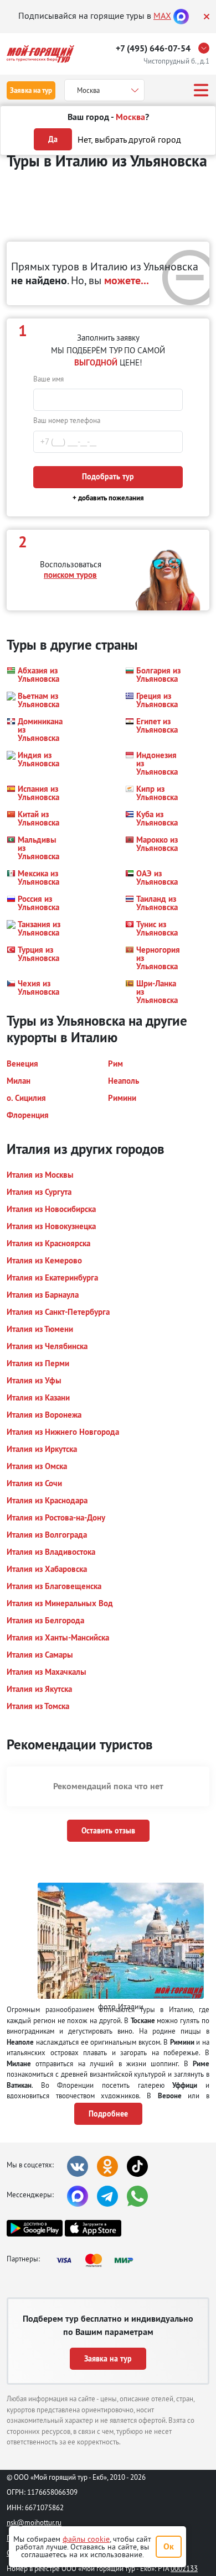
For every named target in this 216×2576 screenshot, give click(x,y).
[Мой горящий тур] (40, 54)
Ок (169, 2546)
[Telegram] (107, 2196)
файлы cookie (86, 2539)
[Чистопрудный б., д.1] (207, 48)
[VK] (78, 2166)
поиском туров (70, 575)
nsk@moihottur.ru (34, 2522)
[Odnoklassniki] (107, 2166)
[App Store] (93, 2228)
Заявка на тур (31, 90)
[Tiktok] (137, 2166)
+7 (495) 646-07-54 (153, 48)
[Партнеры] (98, 2260)
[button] (36, 675)
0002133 (184, 2568)
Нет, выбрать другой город (129, 139)
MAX (162, 15)
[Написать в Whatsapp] (137, 2196)
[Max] (181, 15)
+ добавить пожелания (108, 498)
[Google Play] (35, 2228)
